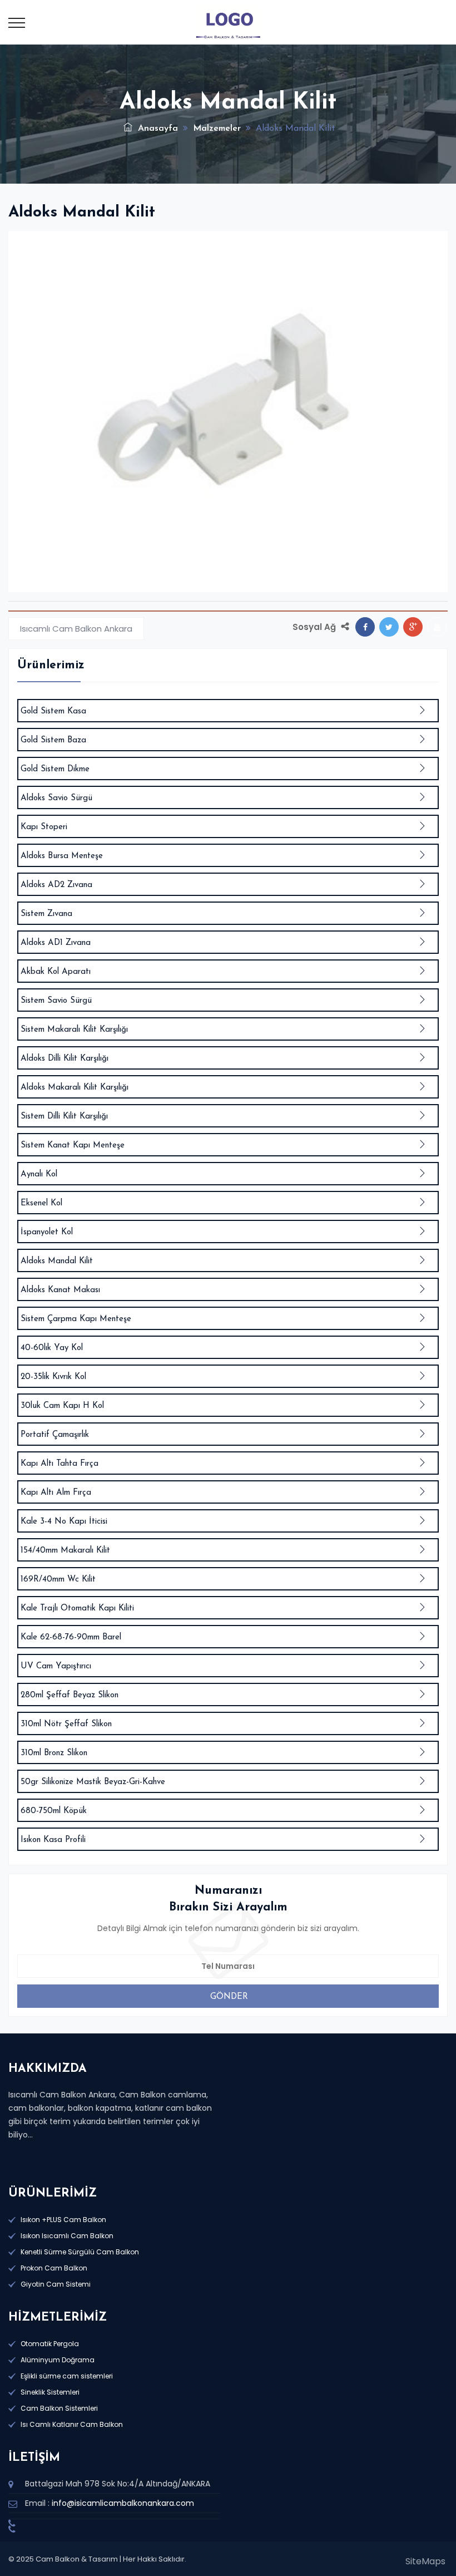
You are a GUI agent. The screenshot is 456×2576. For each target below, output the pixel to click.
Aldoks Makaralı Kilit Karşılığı (75, 1088)
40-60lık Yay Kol (52, 1348)
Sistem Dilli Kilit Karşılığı (64, 1117)
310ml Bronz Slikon (54, 1753)
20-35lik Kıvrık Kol (53, 1377)
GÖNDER (229, 1997)
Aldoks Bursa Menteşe (62, 856)
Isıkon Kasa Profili (53, 1840)
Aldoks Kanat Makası (60, 1290)
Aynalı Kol (39, 1174)
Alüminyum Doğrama (58, 2360)
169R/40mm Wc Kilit (58, 1580)
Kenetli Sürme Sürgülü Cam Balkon (80, 2252)
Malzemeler (217, 129)
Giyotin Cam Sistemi (56, 2284)
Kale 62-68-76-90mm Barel (71, 1637)
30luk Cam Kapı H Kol (62, 1406)
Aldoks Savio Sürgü (56, 798)
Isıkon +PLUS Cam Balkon (63, 2220)
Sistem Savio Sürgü (56, 1001)
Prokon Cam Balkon (54, 2268)
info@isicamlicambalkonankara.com (123, 2503)
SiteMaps (425, 2561)
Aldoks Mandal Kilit (57, 1261)
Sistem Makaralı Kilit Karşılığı (74, 1030)
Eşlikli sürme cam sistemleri (67, 2376)
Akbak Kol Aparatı (56, 972)
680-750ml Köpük (54, 1811)
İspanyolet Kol (47, 1232)
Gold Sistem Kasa (53, 711)
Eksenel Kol (41, 1203)
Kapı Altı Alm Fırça (56, 1493)
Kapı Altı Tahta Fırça (60, 1464)
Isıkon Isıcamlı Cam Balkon (67, 2236)
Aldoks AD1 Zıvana (56, 943)
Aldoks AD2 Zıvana (56, 885)
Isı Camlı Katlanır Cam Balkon (72, 2424)
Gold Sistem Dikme (55, 769)
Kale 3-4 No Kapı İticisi (64, 1522)
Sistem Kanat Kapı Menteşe (73, 1146)
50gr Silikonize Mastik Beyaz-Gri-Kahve (93, 1782)
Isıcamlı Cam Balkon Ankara (76, 629)
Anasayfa (157, 129)
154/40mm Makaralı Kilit (65, 1551)
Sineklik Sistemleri (50, 2392)
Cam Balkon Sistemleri (59, 2408)
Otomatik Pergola (50, 2344)
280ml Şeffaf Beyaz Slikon (70, 1695)
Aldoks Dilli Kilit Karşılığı (65, 1059)
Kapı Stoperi (44, 827)
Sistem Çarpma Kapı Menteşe (76, 1319)
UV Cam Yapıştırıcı (56, 1666)
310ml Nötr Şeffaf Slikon (66, 1724)
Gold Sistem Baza (53, 740)
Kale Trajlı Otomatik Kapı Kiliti (77, 1609)
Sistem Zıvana (46, 914)
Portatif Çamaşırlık (55, 1435)
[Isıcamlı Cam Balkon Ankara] (228, 22)
